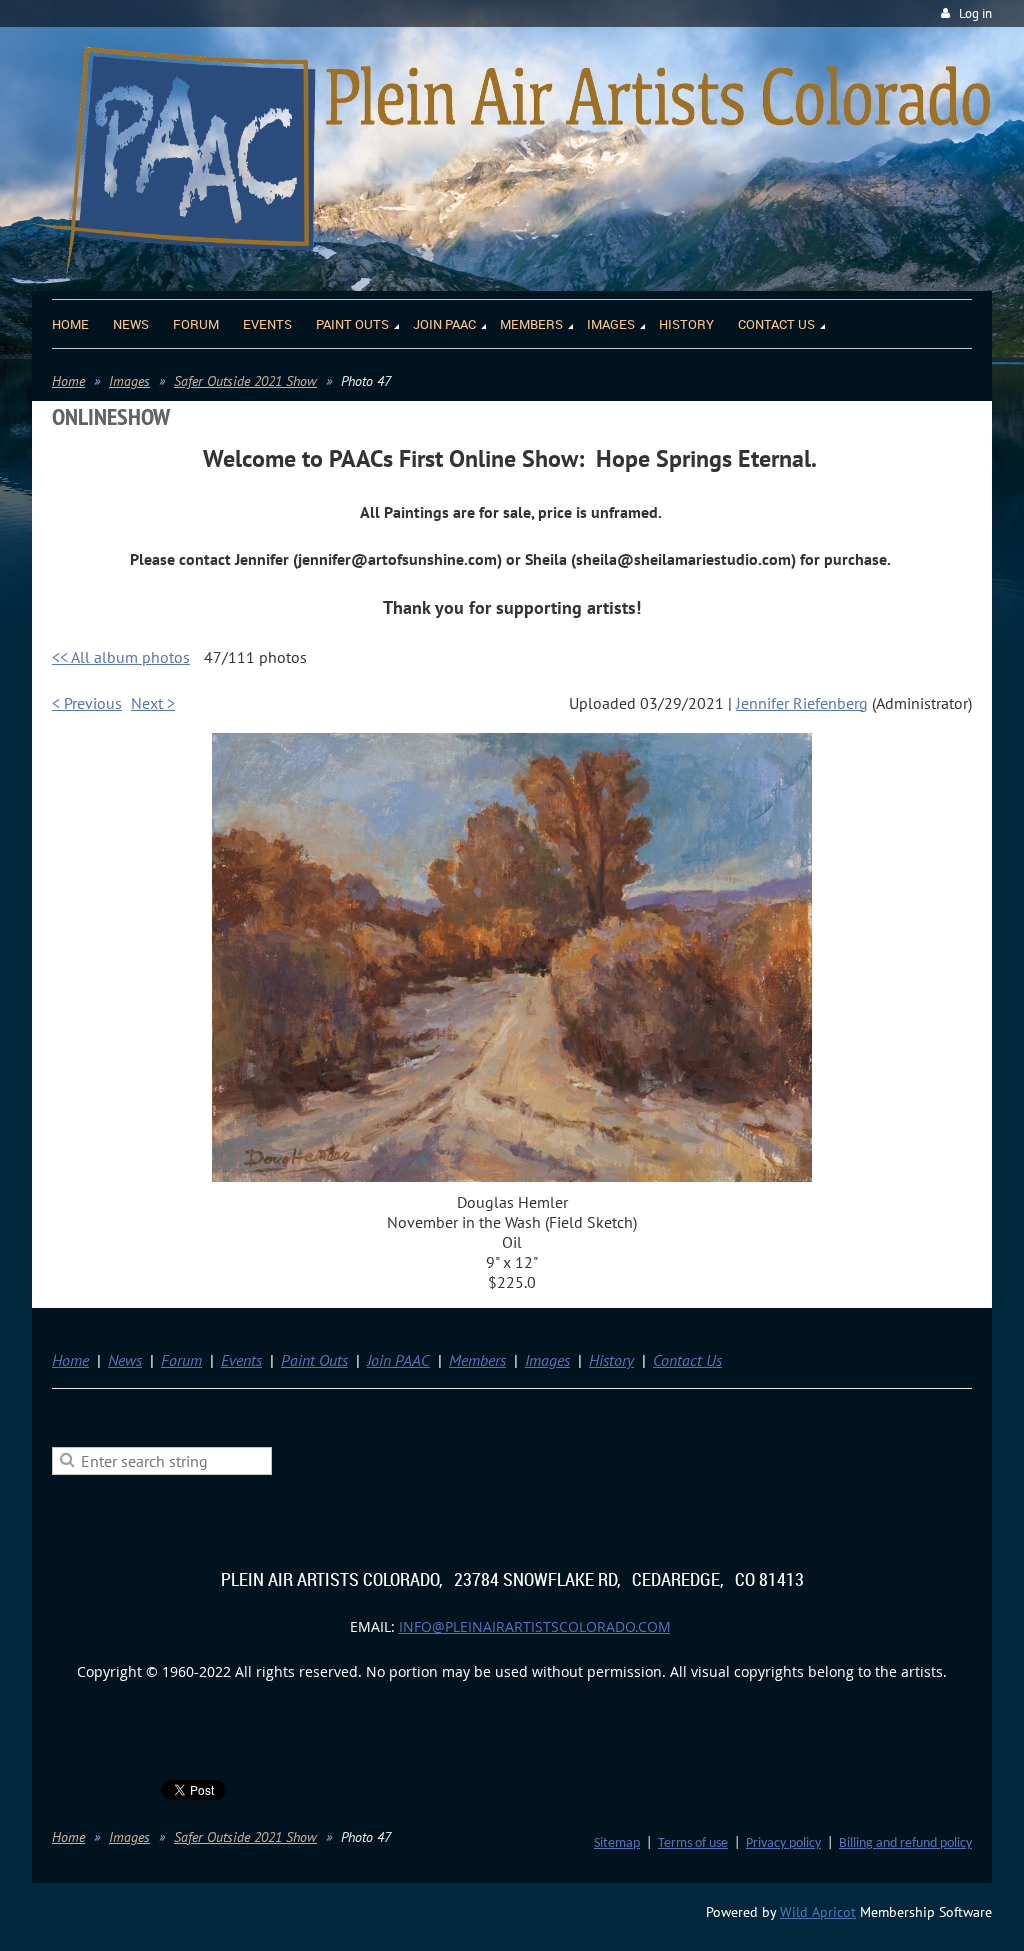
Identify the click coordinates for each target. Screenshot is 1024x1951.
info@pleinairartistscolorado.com (535, 1626)
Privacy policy (783, 1843)
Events (241, 1360)
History (611, 1360)
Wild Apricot (818, 1912)
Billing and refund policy (905, 1843)
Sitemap (617, 1843)
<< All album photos (121, 657)
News (125, 1360)
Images (129, 381)
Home (68, 381)
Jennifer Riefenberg (802, 703)
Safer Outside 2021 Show (245, 381)
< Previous (87, 703)
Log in (975, 13)
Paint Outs (314, 1360)
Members (477, 1360)
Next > (153, 703)
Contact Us (687, 1360)
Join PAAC (398, 1360)
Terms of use (693, 1843)
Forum (181, 1360)
